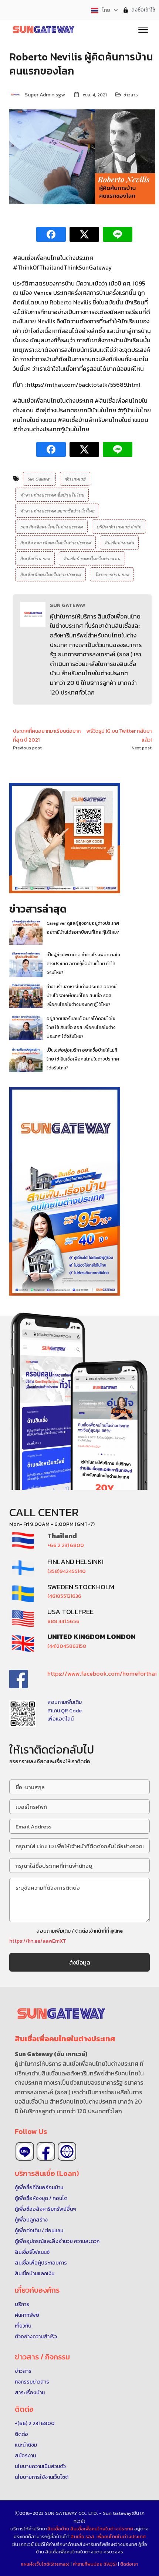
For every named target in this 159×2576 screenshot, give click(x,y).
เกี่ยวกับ (23, 2326)
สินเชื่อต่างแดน (119, 542)
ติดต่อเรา (129, 2564)
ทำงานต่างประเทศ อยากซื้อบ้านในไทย (57, 511)
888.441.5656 (63, 1621)
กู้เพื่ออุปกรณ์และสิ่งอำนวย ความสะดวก (57, 2241)
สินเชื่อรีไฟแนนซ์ (32, 2252)
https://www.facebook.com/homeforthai (102, 1673)
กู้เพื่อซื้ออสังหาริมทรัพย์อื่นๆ (45, 2209)
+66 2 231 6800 (66, 1545)
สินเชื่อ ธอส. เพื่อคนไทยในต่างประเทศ (108, 2537)
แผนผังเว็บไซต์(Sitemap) (46, 2564)
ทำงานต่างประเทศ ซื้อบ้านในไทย (52, 495)
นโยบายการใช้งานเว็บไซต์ (42, 2477)
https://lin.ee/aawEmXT (38, 1941)
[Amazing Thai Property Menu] (143, 29)
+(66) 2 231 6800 (35, 2423)
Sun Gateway (39, 479)
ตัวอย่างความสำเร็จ (36, 2337)
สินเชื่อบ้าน (58, 2529)
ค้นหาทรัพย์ (27, 2315)
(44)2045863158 (67, 1646)
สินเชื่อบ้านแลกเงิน (35, 2274)
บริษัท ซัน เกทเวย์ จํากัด (119, 527)
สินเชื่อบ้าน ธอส (35, 558)
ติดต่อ (21, 2434)
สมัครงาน (25, 2456)
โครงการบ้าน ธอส (112, 574)
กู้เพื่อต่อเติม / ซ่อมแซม (39, 2231)
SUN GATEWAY (68, 605)
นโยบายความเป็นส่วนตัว (40, 2466)
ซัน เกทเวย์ (75, 479)
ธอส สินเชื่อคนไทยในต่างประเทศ (51, 527)
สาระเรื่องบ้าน (30, 2393)
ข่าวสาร (131, 95)
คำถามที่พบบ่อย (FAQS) (95, 2564)
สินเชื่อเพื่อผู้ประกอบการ (41, 2263)
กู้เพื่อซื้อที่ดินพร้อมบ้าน (39, 2188)
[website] (67, 2151)
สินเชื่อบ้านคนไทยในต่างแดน (92, 558)
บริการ (22, 2304)
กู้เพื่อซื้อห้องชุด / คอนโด (41, 2198)
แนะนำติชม (26, 2445)
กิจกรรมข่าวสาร (32, 2382)
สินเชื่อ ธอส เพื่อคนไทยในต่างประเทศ (55, 542)
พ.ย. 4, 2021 (95, 95)
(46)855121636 (64, 1596)
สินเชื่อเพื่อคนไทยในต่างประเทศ (50, 574)
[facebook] (46, 2151)
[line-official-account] (25, 2151)
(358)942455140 (67, 1571)
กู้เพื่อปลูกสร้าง (31, 2220)
